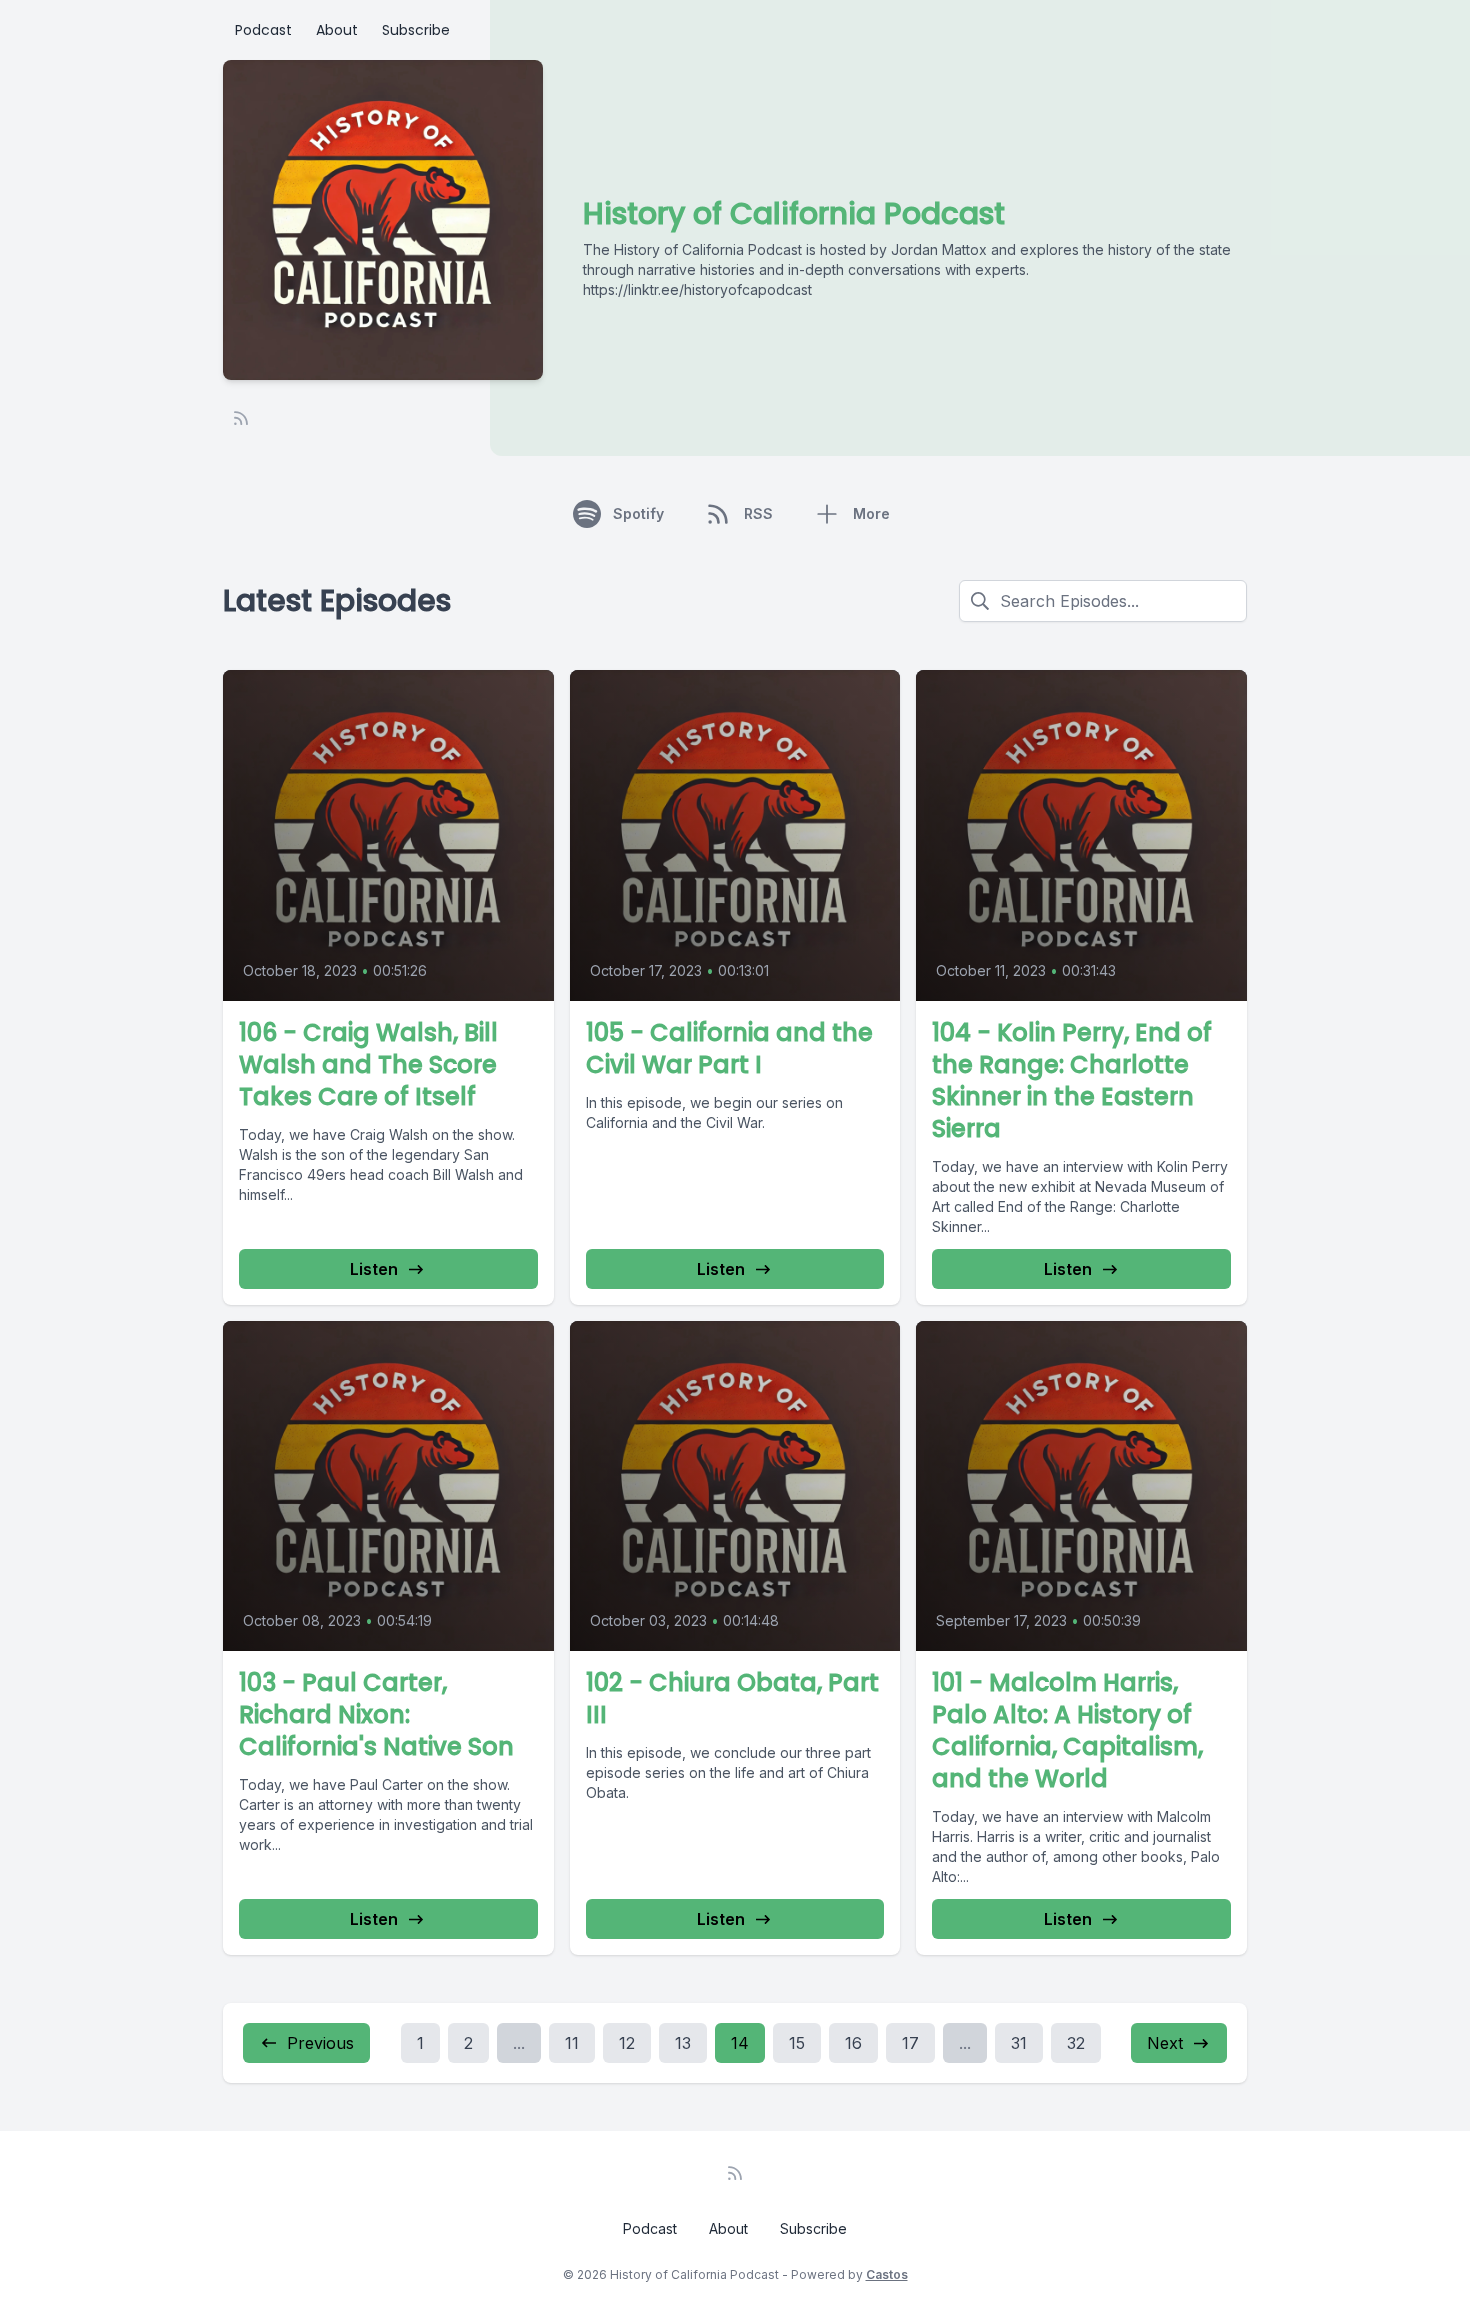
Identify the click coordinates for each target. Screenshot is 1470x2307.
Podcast (263, 30)
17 (910, 2043)
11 (572, 2043)
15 (797, 2043)
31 (1019, 2043)
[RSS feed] (241, 418)
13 (683, 2043)
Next (1165, 2043)
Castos (887, 2274)
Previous (320, 2043)
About (337, 30)
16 (853, 2043)
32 (1076, 2043)
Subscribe (416, 30)
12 (627, 2043)
